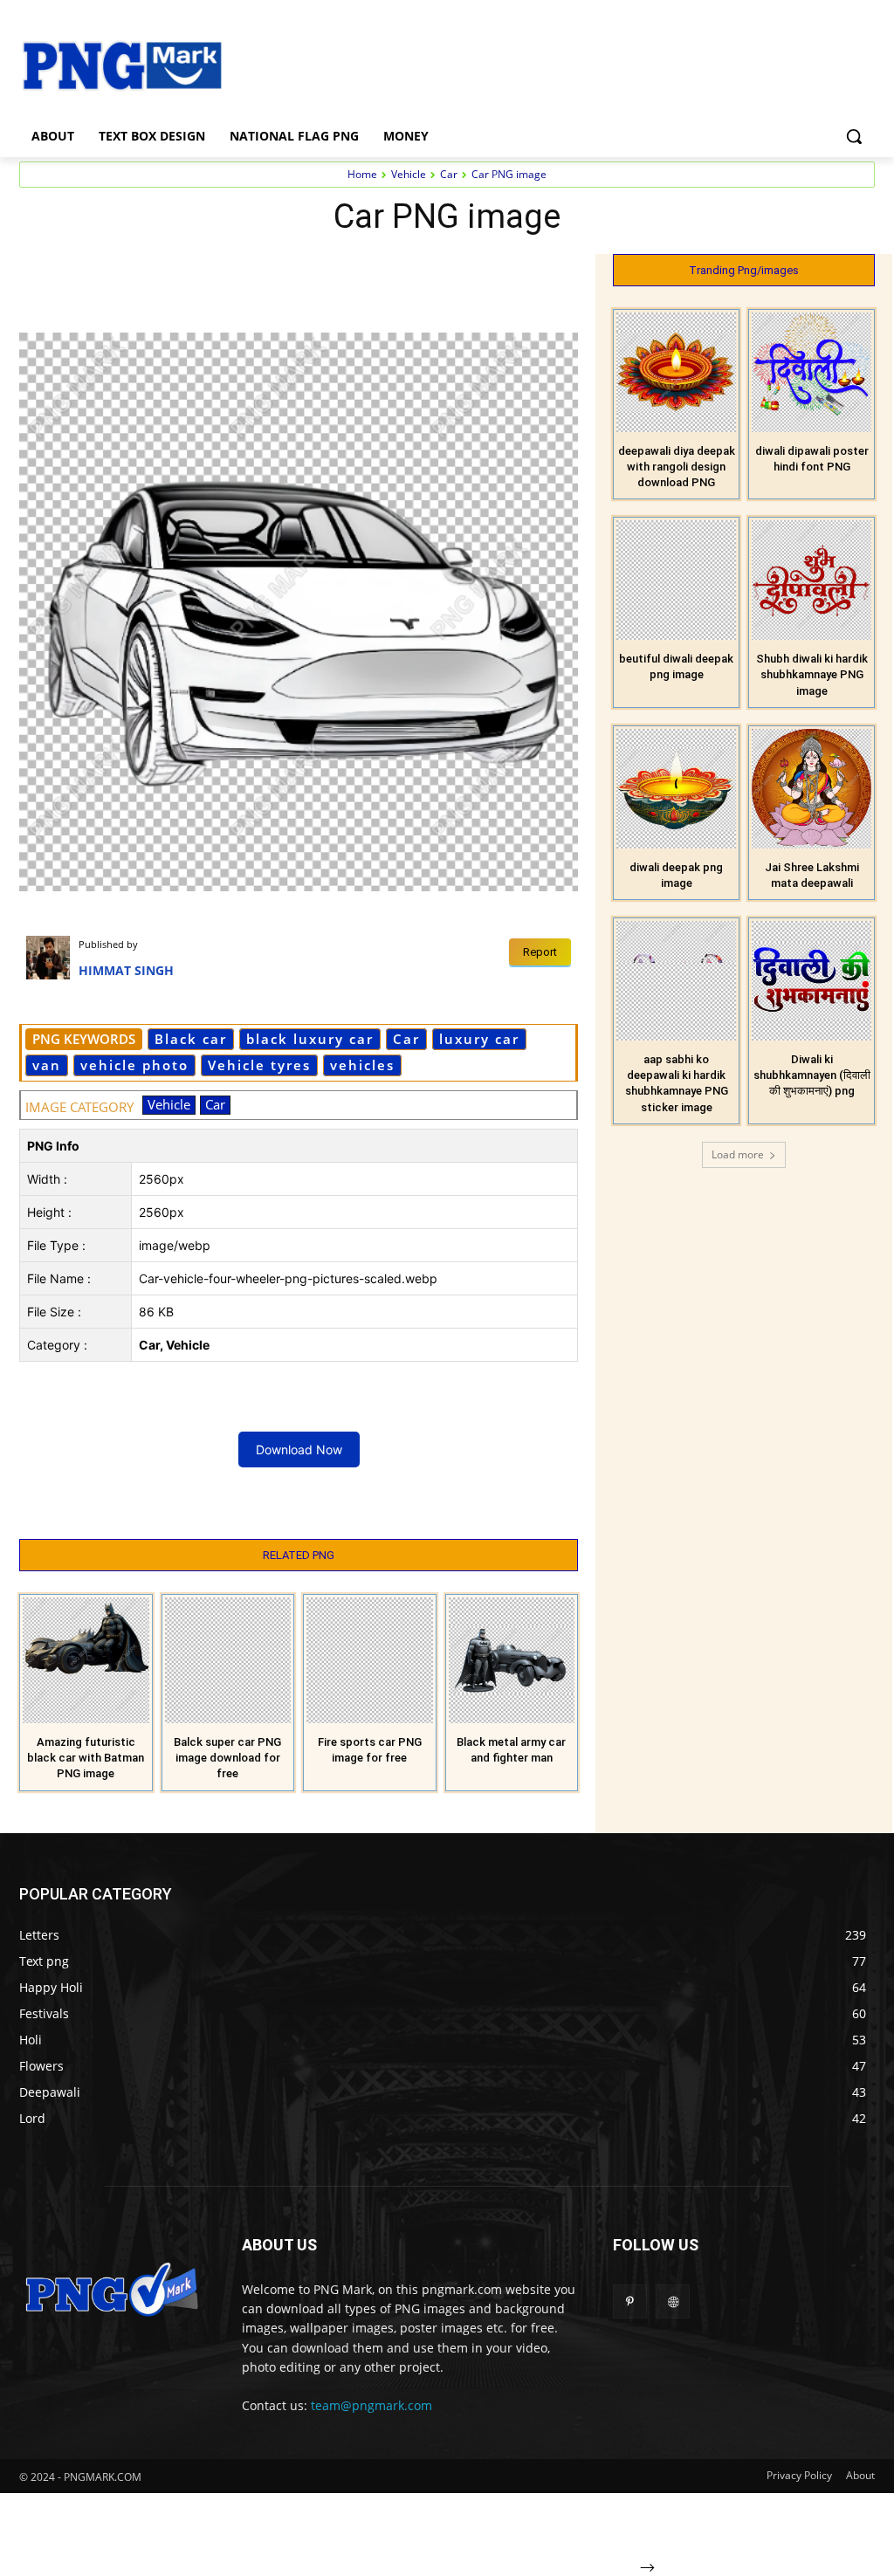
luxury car (479, 1039)
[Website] (673, 2301)
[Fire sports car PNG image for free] (370, 1661)
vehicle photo (134, 1065)
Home (362, 174)
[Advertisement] (550, 64)
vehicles (362, 1065)
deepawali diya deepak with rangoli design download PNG (677, 467)
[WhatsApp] (410, 271)
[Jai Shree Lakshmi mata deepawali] (811, 789)
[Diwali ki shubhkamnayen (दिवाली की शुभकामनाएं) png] (811, 981)
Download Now (299, 1449)
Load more (738, 1154)
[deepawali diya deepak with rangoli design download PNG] (676, 372)
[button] (854, 136)
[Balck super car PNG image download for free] (228, 1661)
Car (449, 174)
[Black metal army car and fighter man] (512, 1661)
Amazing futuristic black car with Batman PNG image (86, 1758)
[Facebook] (290, 271)
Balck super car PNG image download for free (227, 1758)
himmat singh (126, 970)
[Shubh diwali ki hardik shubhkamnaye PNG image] (811, 580)
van (47, 1065)
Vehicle (409, 174)
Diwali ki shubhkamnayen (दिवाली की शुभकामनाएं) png (812, 1075)
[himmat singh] (52, 958)
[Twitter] (330, 271)
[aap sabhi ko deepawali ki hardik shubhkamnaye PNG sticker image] (676, 981)
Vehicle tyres (259, 1065)
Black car (191, 1039)
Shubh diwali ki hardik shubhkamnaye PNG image (812, 674)
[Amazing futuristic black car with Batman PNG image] (86, 1661)
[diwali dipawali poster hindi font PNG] (811, 372)
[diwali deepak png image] (676, 789)
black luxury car (310, 1039)
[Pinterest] (370, 271)
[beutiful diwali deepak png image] (676, 580)
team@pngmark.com (371, 2405)
